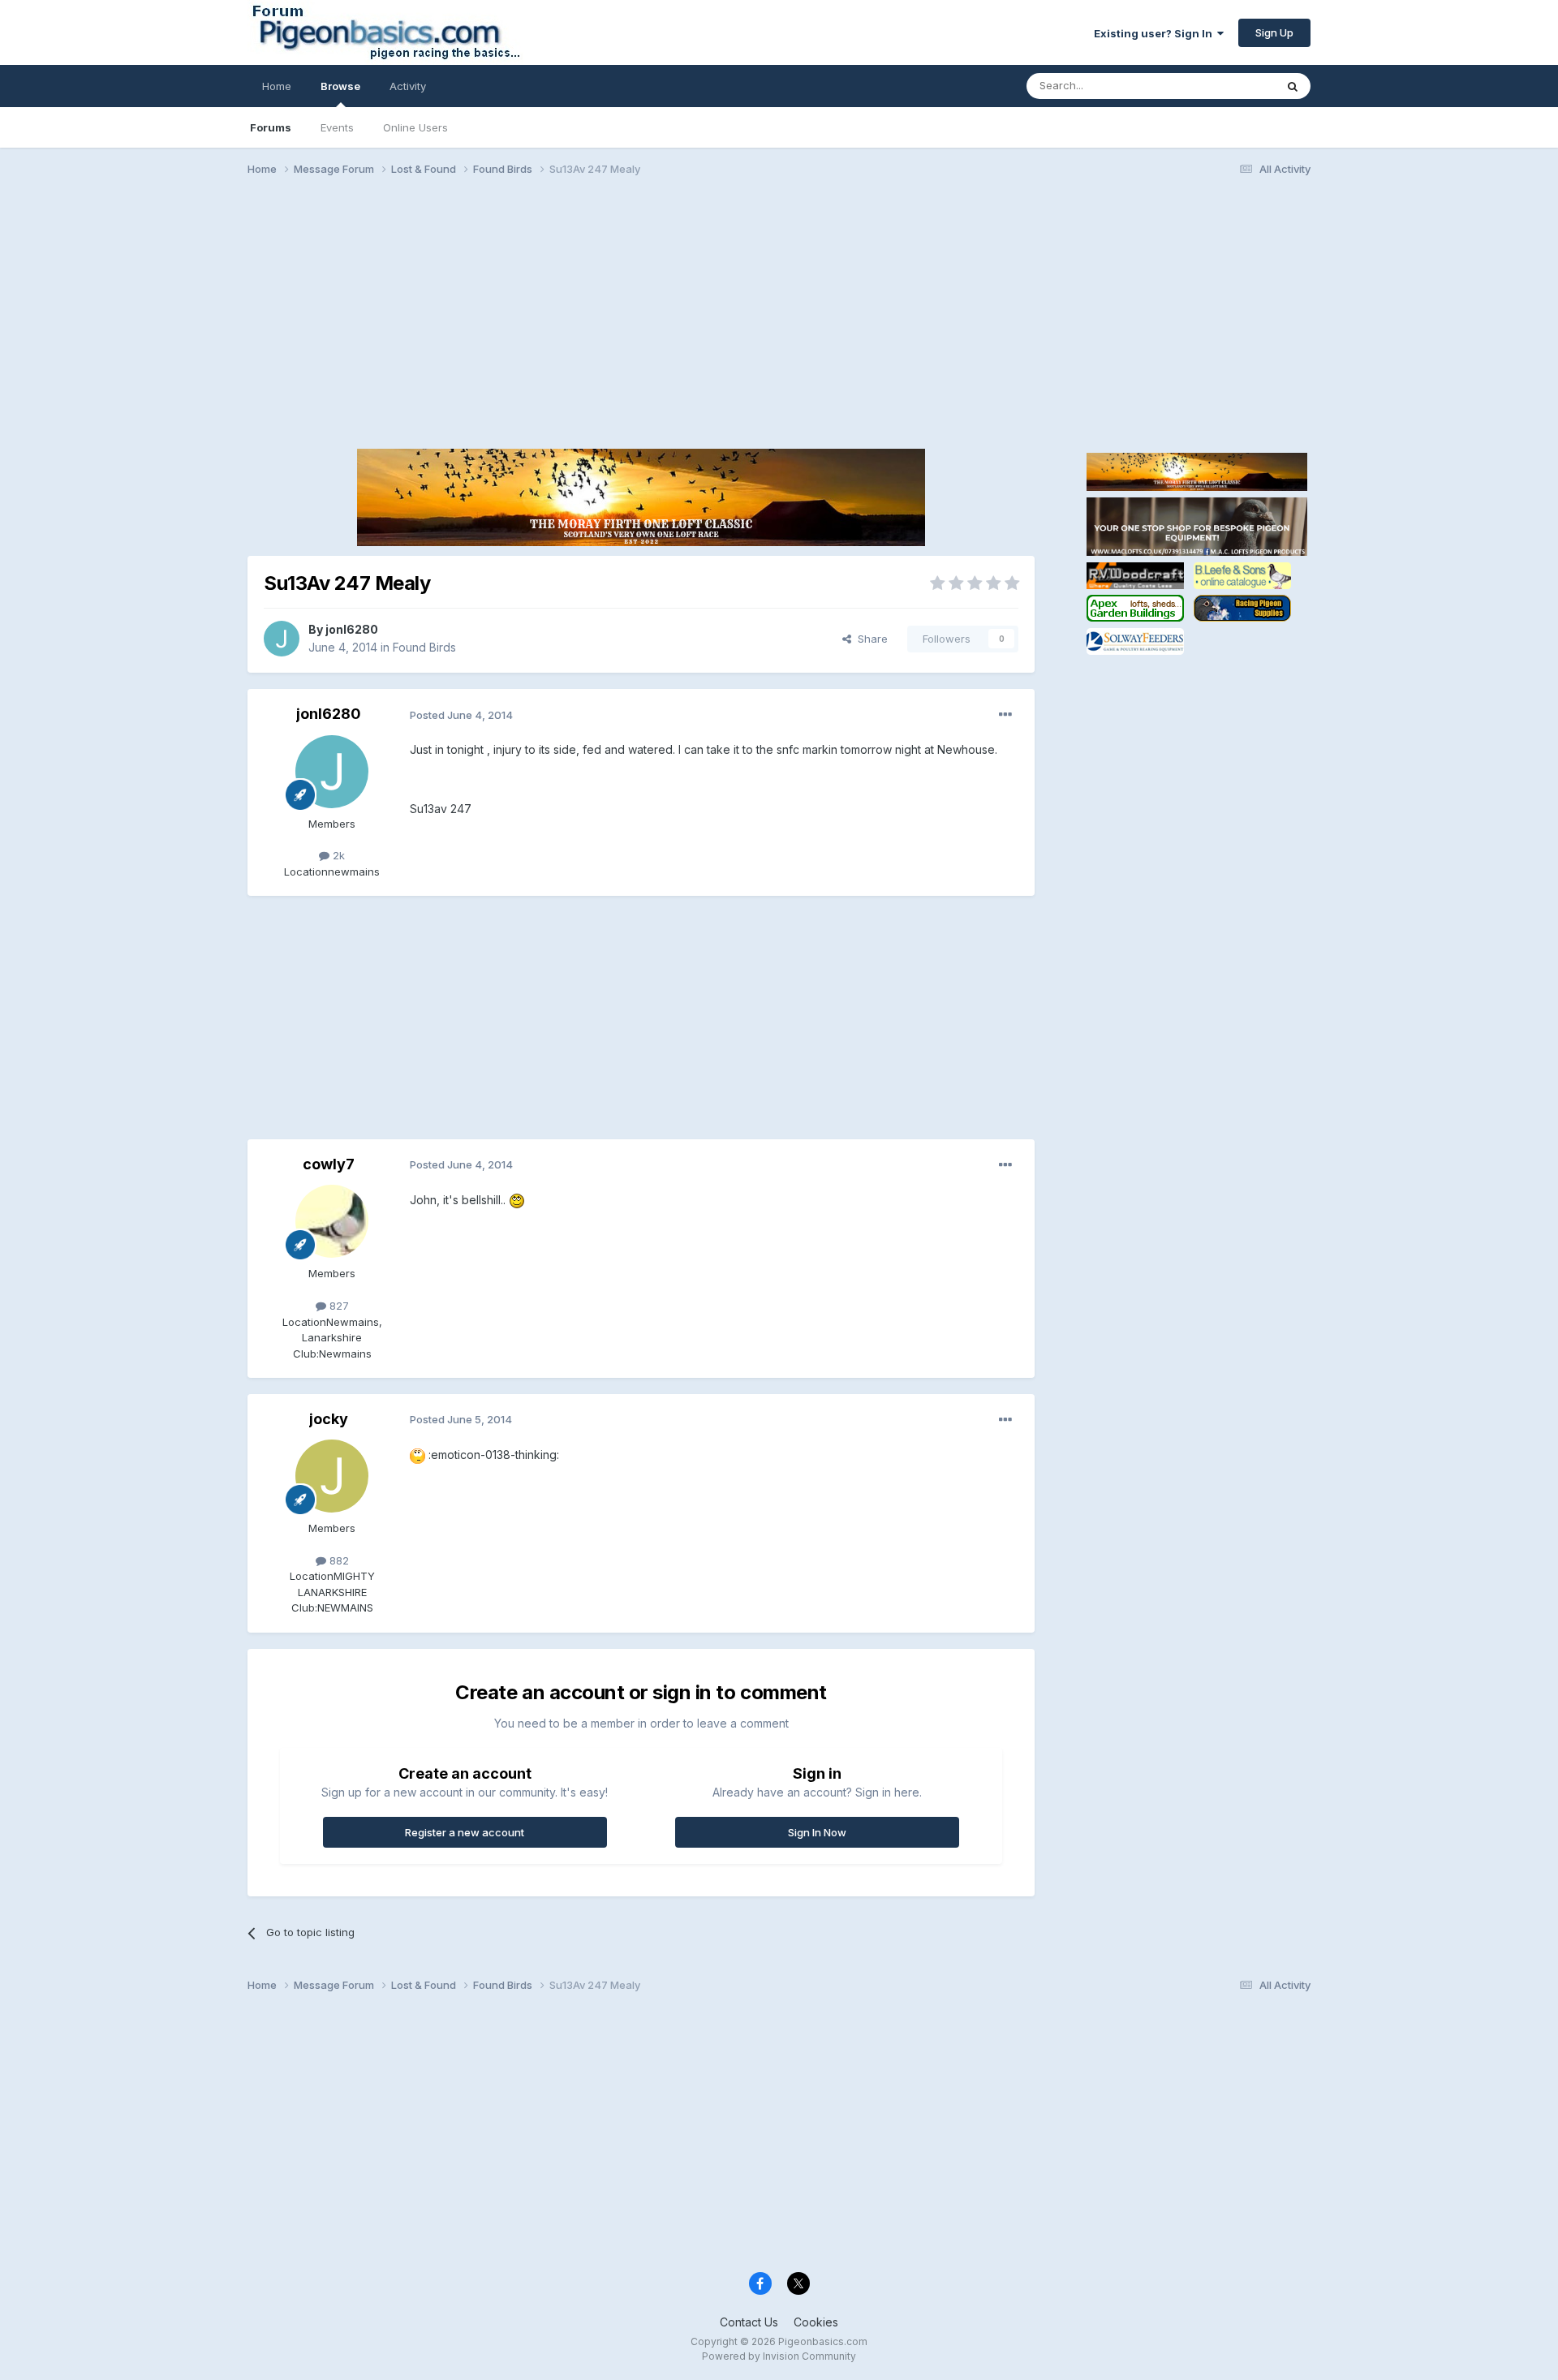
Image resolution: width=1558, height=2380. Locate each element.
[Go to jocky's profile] (332, 1476)
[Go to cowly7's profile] (332, 1221)
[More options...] (1005, 715)
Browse (340, 86)
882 (338, 1560)
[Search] (1293, 86)
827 (338, 1306)
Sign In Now (817, 1832)
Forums (271, 127)
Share (869, 639)
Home (277, 86)
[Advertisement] (779, 315)
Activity (408, 86)
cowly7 (329, 1164)
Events (337, 127)
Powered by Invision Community (779, 2356)
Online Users (415, 127)
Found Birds (424, 647)
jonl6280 (352, 629)
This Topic (1227, 86)
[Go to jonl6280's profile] (282, 639)
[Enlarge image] (517, 1200)
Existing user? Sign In (1156, 33)
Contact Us (749, 2322)
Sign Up (1274, 32)
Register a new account (465, 1832)
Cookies (816, 2322)
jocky (329, 1419)
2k (337, 855)
